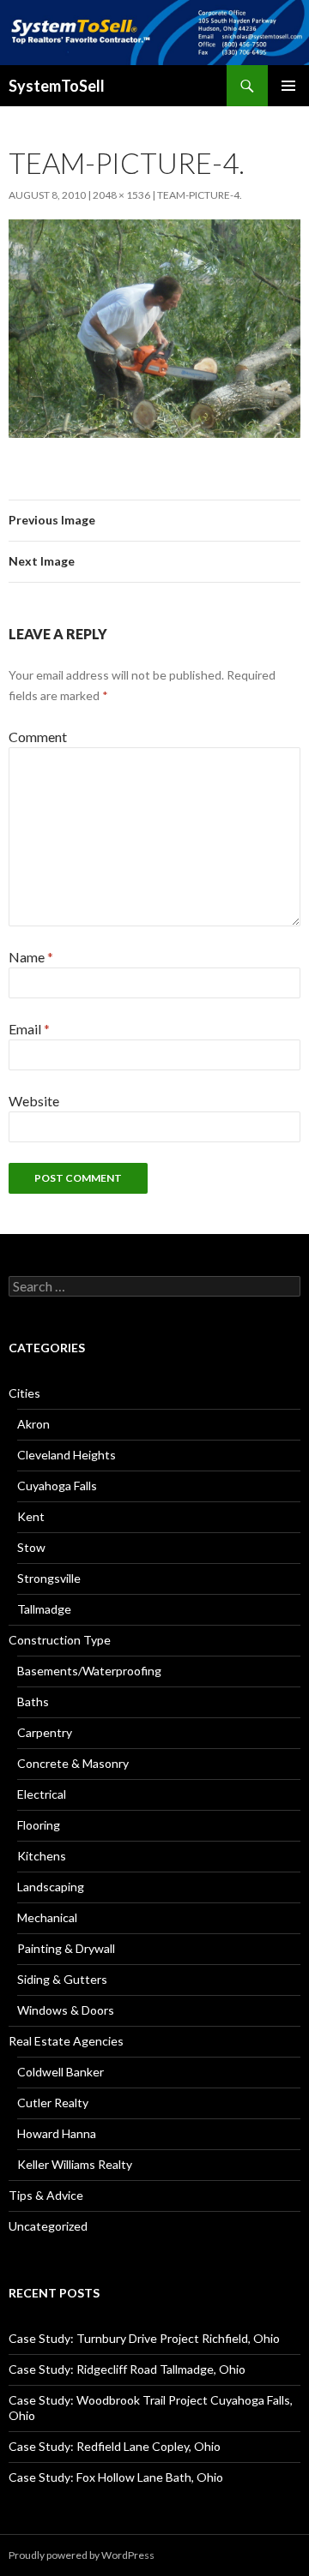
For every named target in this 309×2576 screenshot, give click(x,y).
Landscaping (51, 1887)
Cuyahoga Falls (57, 1486)
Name (31, 957)
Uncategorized (48, 2226)
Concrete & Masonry (73, 1763)
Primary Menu (288, 86)
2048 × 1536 (121, 195)
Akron (33, 1424)
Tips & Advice (46, 2195)
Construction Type (60, 1640)
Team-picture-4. (200, 195)
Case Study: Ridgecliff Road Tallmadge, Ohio (127, 2369)
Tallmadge (44, 1609)
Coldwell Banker (61, 2072)
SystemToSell (57, 86)
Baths (33, 1701)
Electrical (42, 1794)
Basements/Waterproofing (89, 1671)
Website (34, 1101)
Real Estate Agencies (66, 2041)
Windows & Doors (66, 2010)
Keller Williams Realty (75, 2164)
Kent (31, 1516)
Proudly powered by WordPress (82, 2555)
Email (29, 1029)
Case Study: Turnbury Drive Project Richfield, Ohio (144, 2338)
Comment (38, 737)
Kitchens (42, 1856)
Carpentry (45, 1732)
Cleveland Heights (67, 1455)
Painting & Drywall (66, 1948)
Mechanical (47, 1917)
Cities (24, 1393)
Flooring (39, 1825)
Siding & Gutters (62, 1979)
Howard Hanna (57, 2133)
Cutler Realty (53, 2103)
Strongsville (49, 1578)
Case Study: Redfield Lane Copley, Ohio (115, 2446)
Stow (31, 1547)
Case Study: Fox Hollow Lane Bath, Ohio (116, 2477)
